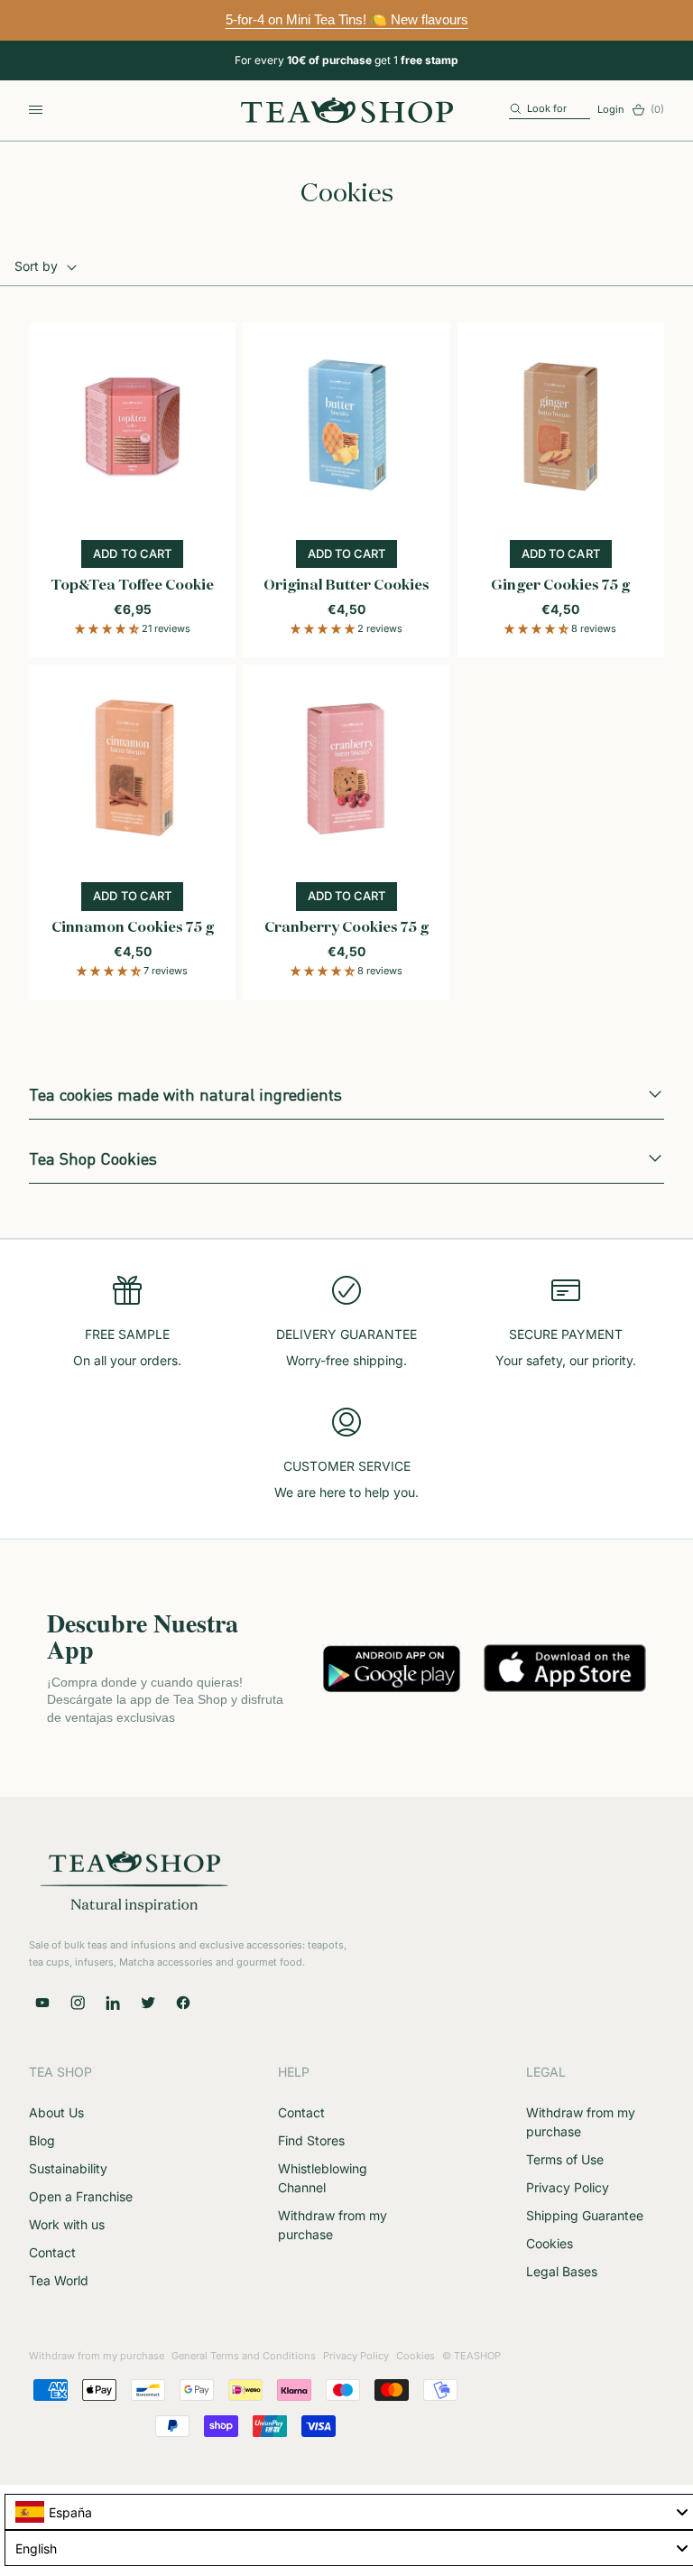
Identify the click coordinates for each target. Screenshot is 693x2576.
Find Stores (311, 2140)
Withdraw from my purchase (97, 2356)
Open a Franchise (81, 2196)
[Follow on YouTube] (42, 2003)
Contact (52, 2252)
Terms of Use (565, 2159)
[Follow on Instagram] (78, 2003)
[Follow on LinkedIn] (113, 2003)
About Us (56, 2112)
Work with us (67, 2224)
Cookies (550, 2243)
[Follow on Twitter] (148, 2003)
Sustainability (68, 2168)
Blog (42, 2140)
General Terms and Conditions (244, 2356)
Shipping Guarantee (585, 2215)
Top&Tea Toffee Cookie (132, 586)
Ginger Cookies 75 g (560, 586)
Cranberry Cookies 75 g (346, 928)
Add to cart (138, 557)
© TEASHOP (471, 2356)
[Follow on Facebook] (183, 2003)
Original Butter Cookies (346, 586)
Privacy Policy (568, 2187)
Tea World (59, 2280)
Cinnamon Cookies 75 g (133, 928)
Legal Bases (562, 2271)
